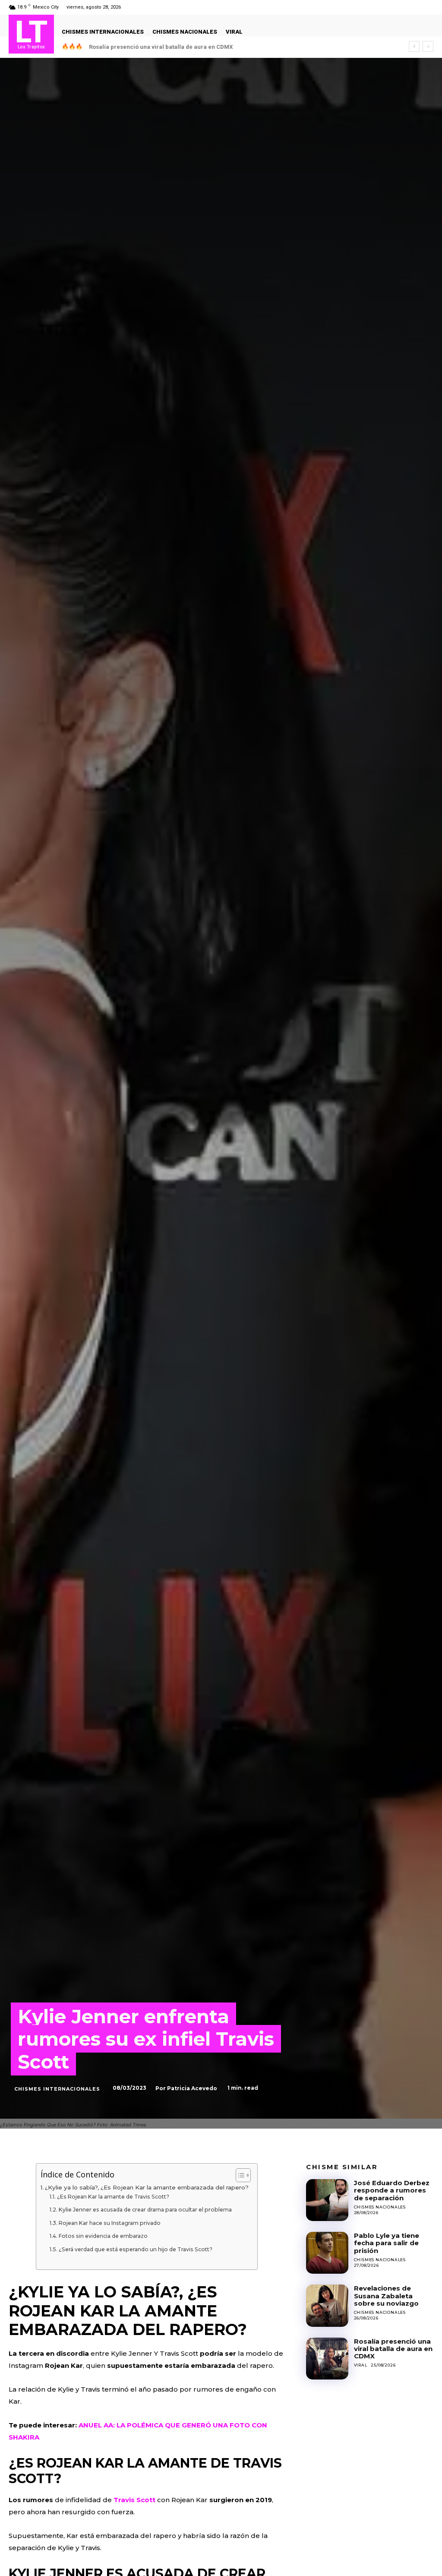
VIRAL (361, 2365)
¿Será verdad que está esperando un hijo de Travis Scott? (135, 2249)
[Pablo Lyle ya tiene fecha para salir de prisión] (327, 2253)
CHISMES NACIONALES (380, 2207)
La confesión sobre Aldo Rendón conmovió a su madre (166, 47)
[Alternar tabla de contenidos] (239, 2175)
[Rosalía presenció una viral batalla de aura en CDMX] (327, 2359)
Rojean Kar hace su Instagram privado (109, 2223)
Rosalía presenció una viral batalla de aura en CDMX (393, 2349)
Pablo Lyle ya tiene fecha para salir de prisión (387, 2243)
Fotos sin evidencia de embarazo (103, 2236)
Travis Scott (135, 2500)
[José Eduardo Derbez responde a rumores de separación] (327, 2200)
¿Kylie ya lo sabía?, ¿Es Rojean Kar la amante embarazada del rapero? (147, 2187)
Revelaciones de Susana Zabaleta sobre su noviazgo (386, 2296)
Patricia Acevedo (192, 2088)
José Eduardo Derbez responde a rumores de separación (392, 2190)
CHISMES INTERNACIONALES (57, 2089)
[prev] (414, 46)
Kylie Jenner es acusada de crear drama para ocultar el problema (145, 2210)
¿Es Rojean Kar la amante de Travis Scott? (113, 2197)
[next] (428, 46)
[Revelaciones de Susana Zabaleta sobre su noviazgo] (327, 2305)
